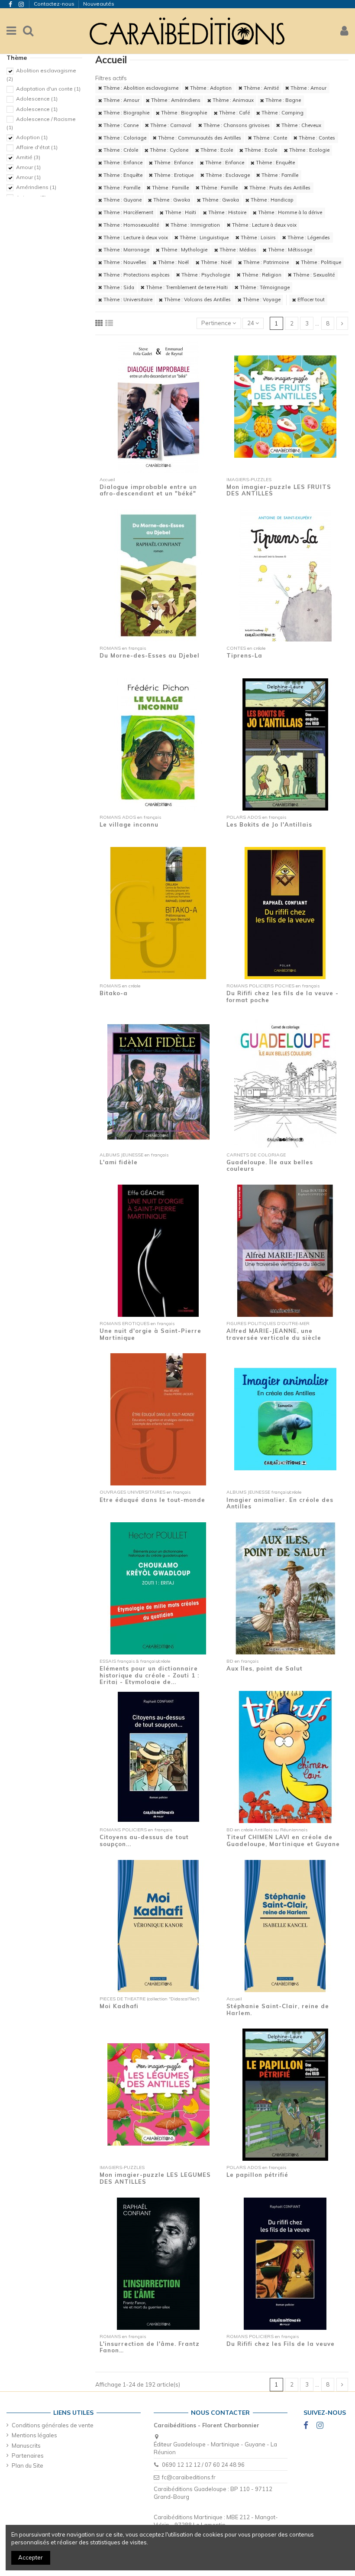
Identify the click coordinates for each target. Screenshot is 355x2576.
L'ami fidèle (119, 1162)
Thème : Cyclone (168, 150)
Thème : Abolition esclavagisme (140, 88)
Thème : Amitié (261, 88)
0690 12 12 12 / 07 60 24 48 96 (203, 2465)
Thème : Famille (279, 175)
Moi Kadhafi (119, 2006)
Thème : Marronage (126, 250)
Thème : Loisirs (258, 238)
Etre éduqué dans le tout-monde (152, 1500)
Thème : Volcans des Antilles (197, 300)
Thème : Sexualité (313, 275)
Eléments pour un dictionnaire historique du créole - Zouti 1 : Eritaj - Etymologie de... (149, 1675)
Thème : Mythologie (184, 250)
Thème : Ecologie (309, 150)
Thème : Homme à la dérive (289, 212)
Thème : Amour (308, 88)
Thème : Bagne (282, 100)
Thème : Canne (120, 125)
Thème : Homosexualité (131, 225)
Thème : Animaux (232, 100)
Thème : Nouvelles (124, 262)
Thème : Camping (282, 113)
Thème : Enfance (122, 163)
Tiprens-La (244, 655)
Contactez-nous (55, 4)
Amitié (28, 157)
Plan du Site (27, 2465)
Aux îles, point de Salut (265, 1668)
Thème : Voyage (261, 300)
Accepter (31, 2557)
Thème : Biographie (126, 113)
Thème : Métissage (289, 250)
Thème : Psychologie (205, 275)
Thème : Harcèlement (128, 212)
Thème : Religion (261, 275)
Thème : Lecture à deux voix (264, 225)
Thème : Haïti (180, 212)
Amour (28, 167)
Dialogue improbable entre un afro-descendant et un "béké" (148, 490)
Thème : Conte (269, 138)
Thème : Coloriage (124, 138)
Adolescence (37, 99)
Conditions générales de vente (53, 2425)
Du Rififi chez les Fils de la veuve (281, 2344)
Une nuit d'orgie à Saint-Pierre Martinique (150, 1334)
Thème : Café (234, 113)
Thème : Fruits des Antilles (279, 188)
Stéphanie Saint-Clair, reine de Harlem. (278, 2009)
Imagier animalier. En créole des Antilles (280, 1503)
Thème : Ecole (216, 150)
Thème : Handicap (271, 200)
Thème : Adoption (210, 88)
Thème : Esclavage (227, 175)
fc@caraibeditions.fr (189, 2477)
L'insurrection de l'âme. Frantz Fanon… (150, 2347)
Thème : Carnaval (170, 125)
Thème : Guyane (122, 200)
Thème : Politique (320, 262)
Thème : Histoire (227, 212)
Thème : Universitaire (127, 300)
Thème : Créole (120, 150)
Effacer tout (310, 300)
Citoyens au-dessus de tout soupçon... (144, 1840)
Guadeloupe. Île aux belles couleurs (270, 1166)
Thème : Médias (237, 250)
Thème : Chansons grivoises (236, 125)
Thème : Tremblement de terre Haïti (186, 287)
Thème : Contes (316, 138)
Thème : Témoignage (264, 287)
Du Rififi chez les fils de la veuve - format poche (282, 997)
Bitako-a (114, 993)
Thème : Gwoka (171, 200)
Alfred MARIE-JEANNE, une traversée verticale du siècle (274, 1334)
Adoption (32, 137)
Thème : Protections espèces (136, 275)
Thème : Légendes (308, 238)
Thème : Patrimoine (265, 262)
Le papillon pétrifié (257, 2175)
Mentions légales (34, 2435)
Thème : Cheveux (301, 125)
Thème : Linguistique (203, 238)
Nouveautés (99, 4)
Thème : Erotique (173, 175)
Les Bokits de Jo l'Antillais (269, 824)
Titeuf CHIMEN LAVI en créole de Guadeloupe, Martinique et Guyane (283, 1840)
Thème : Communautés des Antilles (199, 138)
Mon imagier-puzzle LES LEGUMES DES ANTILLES (155, 2178)
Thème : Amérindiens (175, 100)
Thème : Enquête (275, 163)
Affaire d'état (37, 147)
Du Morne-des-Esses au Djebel (150, 655)
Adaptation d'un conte (48, 89)
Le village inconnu (129, 824)
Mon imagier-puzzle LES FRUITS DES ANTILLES (279, 490)
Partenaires (28, 2456)
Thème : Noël (173, 262)
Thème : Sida (118, 287)
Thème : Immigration (195, 225)
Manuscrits (26, 2446)
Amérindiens (36, 187)
